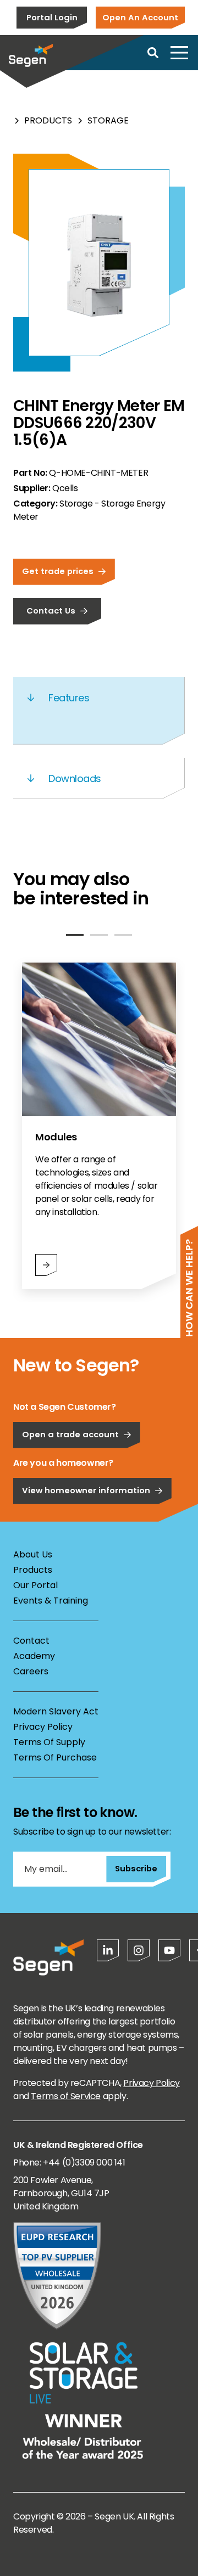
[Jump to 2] (99, 935)
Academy (34, 1656)
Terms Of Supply (49, 1742)
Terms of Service (66, 2096)
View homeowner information (86, 1490)
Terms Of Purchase (55, 1757)
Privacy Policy (43, 1727)
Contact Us (51, 611)
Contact (31, 1641)
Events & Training (51, 1601)
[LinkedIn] (108, 1950)
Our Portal (35, 1585)
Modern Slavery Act (56, 1711)
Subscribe (136, 1868)
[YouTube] (169, 1950)
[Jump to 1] (75, 935)
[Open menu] (179, 53)
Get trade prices (58, 571)
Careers (31, 1671)
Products (48, 120)
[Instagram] (139, 1950)
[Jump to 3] (123, 935)
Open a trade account (70, 1434)
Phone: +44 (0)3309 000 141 (69, 2162)
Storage (108, 120)
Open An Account (140, 17)
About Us (33, 1554)
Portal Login (52, 17)
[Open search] (153, 53)
